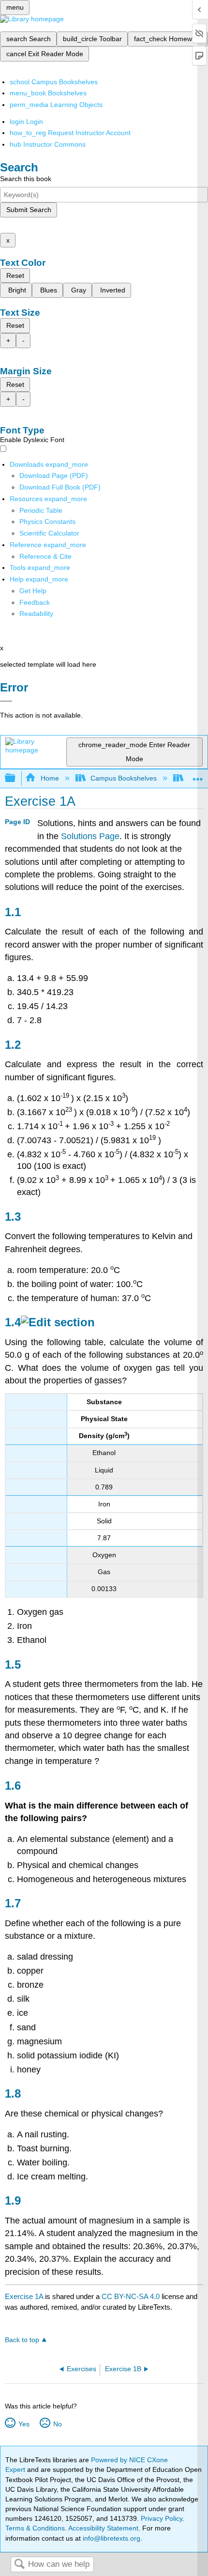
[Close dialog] (6, 701)
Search (19, 2565)
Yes (24, 2424)
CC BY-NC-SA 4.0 (131, 2296)
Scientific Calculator (49, 533)
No (57, 2424)
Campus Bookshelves (124, 778)
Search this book (26, 179)
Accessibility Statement (103, 2528)
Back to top (22, 2340)
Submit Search (29, 210)
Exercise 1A (24, 2296)
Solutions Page (90, 836)
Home (50, 778)
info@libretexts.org (111, 2538)
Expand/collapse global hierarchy (16, 778)
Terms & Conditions (35, 2528)
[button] (35, 602)
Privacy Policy (162, 2518)
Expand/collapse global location (198, 775)
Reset (15, 276)
